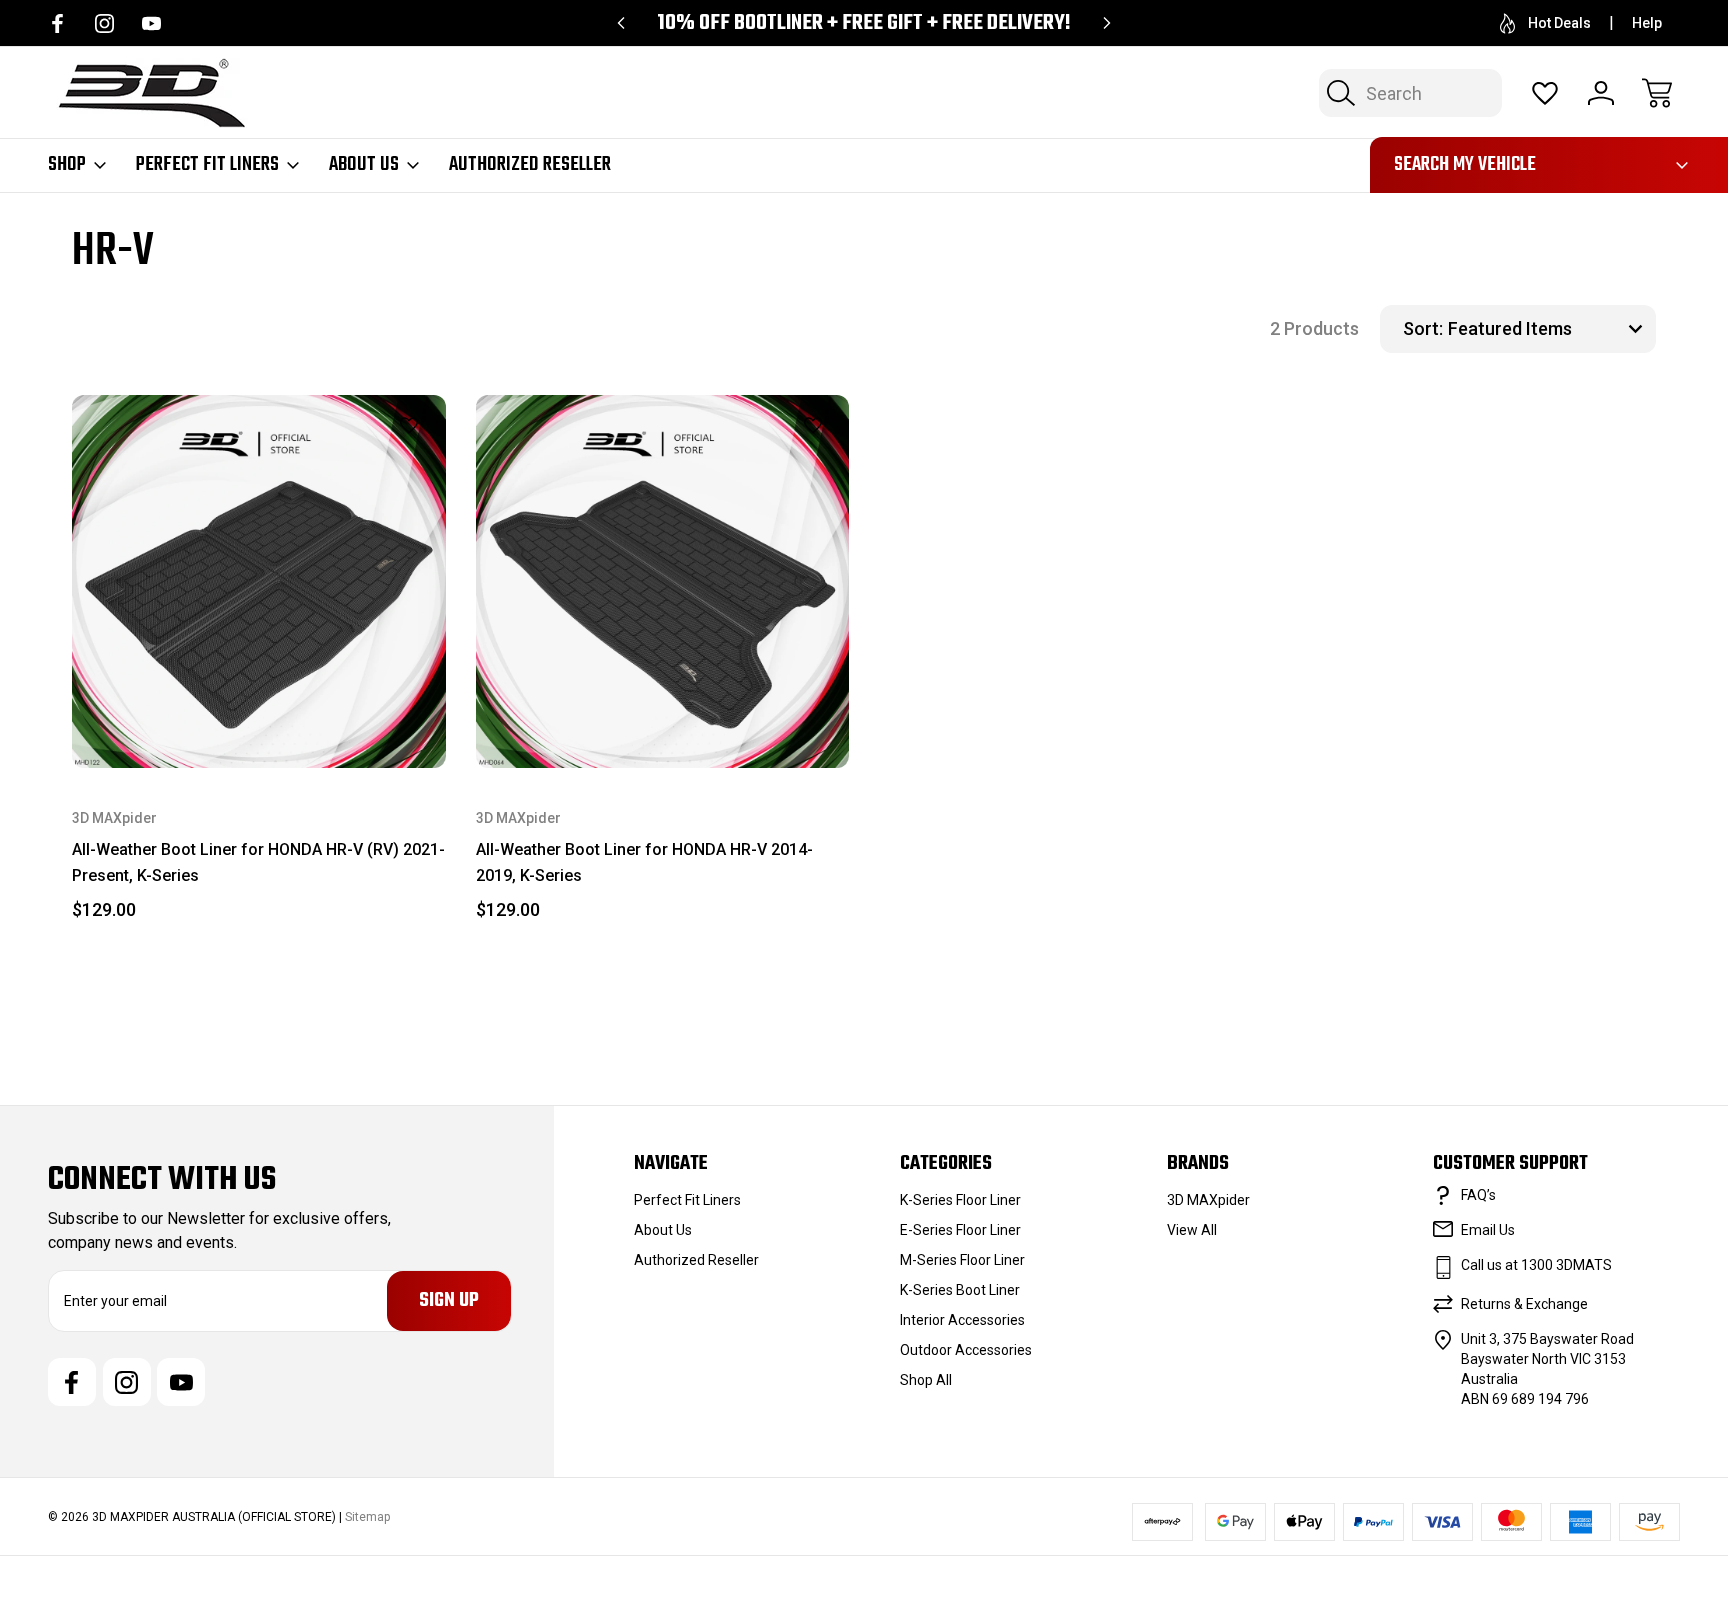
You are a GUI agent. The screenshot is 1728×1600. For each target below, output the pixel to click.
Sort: (1423, 328)
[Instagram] (104, 23)
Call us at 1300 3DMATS (1536, 1265)
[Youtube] (151, 23)
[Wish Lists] (1545, 93)
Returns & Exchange (1524, 1304)
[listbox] (1549, 329)
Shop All (926, 1380)
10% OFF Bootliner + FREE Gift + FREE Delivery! (864, 23)
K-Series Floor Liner (960, 1200)
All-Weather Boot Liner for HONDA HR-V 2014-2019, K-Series (644, 862)
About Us (364, 165)
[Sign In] (1601, 93)
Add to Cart (259, 721)
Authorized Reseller (530, 165)
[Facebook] (57, 23)
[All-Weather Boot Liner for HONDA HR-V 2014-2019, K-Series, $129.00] (663, 582)
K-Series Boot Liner (960, 1290)
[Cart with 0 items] (1657, 93)
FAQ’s (1478, 1195)
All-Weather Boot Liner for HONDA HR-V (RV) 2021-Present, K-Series (258, 862)
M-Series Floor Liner (962, 1260)
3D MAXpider (1208, 1200)
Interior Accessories (962, 1320)
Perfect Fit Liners (207, 165)
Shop (67, 165)
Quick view (359, 460)
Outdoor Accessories (966, 1350)
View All (1192, 1230)
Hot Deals (1559, 23)
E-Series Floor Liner (960, 1230)
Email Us (1488, 1230)
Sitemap (367, 1517)
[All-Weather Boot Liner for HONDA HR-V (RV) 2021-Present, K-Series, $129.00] (259, 582)
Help (1647, 23)
